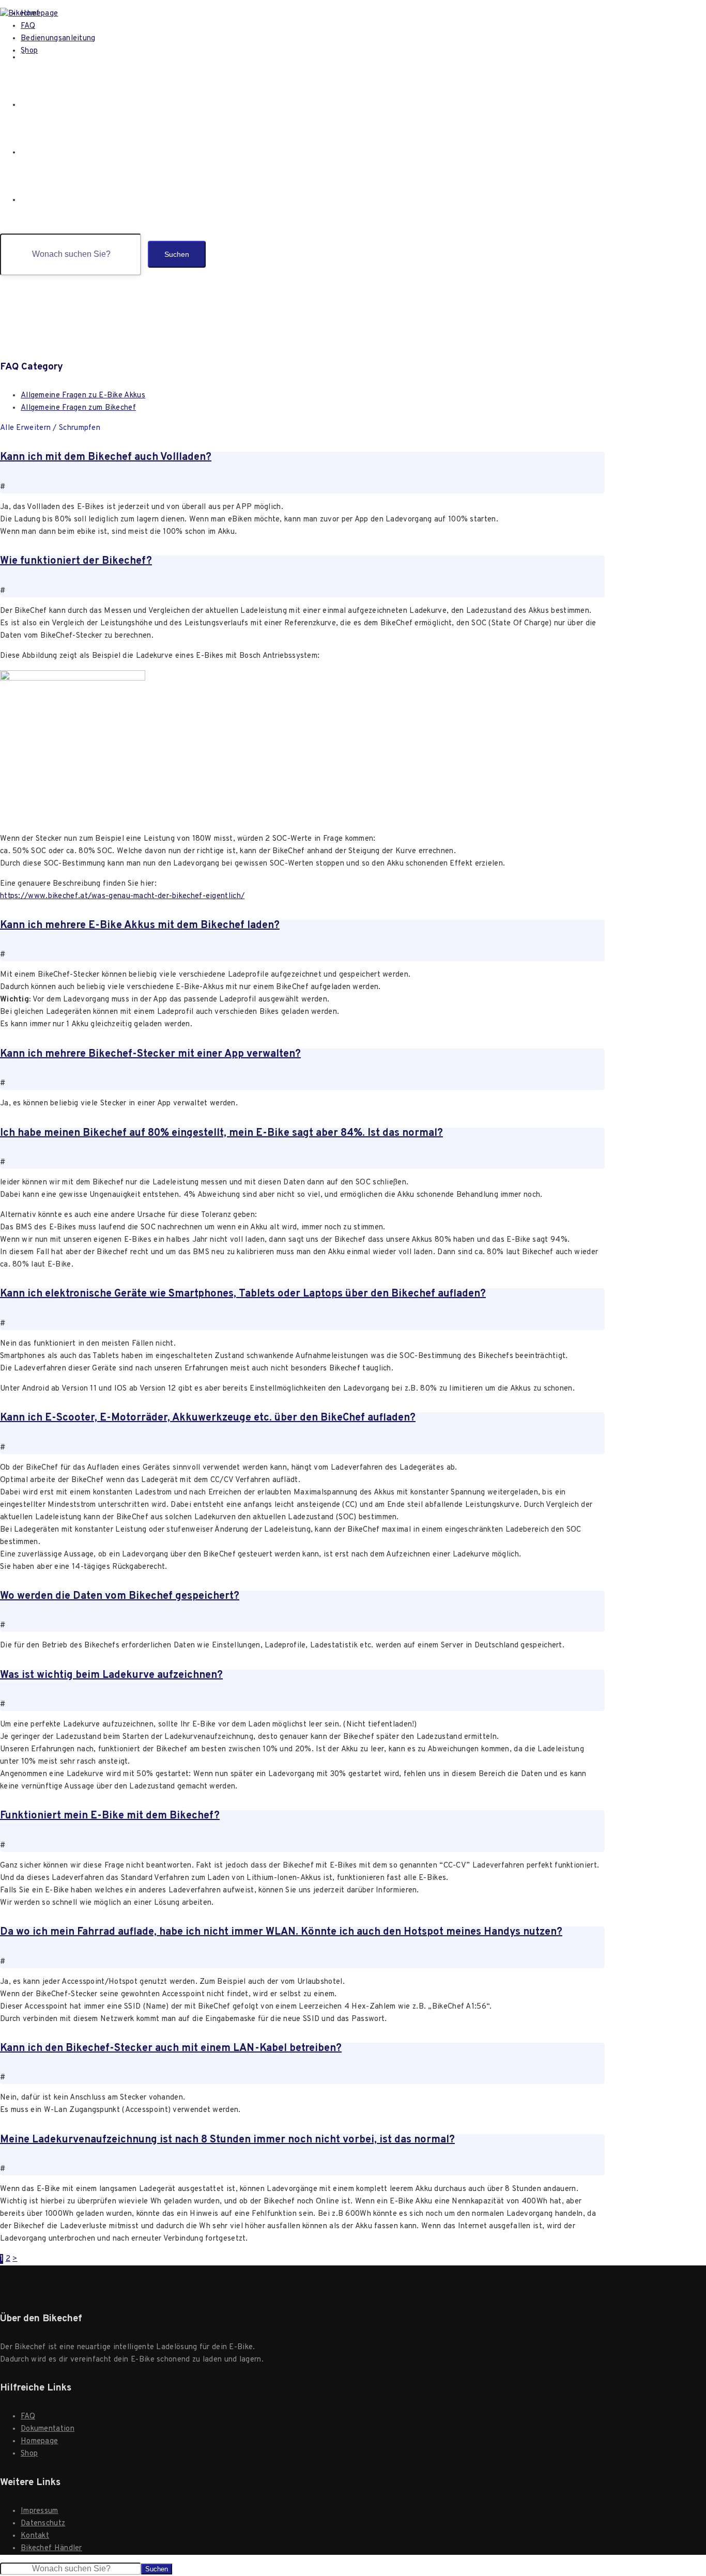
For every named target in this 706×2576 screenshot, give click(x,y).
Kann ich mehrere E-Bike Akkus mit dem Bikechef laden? (140, 925)
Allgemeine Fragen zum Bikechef (78, 408)
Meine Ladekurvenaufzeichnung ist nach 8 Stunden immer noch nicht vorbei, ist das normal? (227, 2140)
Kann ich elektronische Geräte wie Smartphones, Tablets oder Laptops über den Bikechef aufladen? (243, 1294)
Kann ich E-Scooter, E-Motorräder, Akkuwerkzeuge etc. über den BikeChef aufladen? (208, 1418)
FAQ (28, 105)
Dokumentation (48, 2429)
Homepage (42, 57)
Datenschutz (43, 2524)
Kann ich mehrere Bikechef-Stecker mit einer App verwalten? (150, 1054)
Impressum (40, 2511)
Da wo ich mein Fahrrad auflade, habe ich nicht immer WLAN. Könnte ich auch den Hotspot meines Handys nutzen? (281, 1932)
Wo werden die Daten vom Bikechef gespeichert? (120, 1596)
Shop (31, 200)
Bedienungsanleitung (63, 152)
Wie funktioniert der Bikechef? (76, 561)
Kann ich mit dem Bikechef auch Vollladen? (106, 457)
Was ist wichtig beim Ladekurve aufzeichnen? (111, 1675)
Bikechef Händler (51, 2548)
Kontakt (35, 2536)
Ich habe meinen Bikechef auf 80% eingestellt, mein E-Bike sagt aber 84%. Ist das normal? (221, 1133)
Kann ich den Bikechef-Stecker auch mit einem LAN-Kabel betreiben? (171, 2048)
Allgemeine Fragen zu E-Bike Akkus (83, 396)
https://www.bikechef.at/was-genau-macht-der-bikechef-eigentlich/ (122, 896)
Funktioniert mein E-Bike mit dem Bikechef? (110, 1816)
